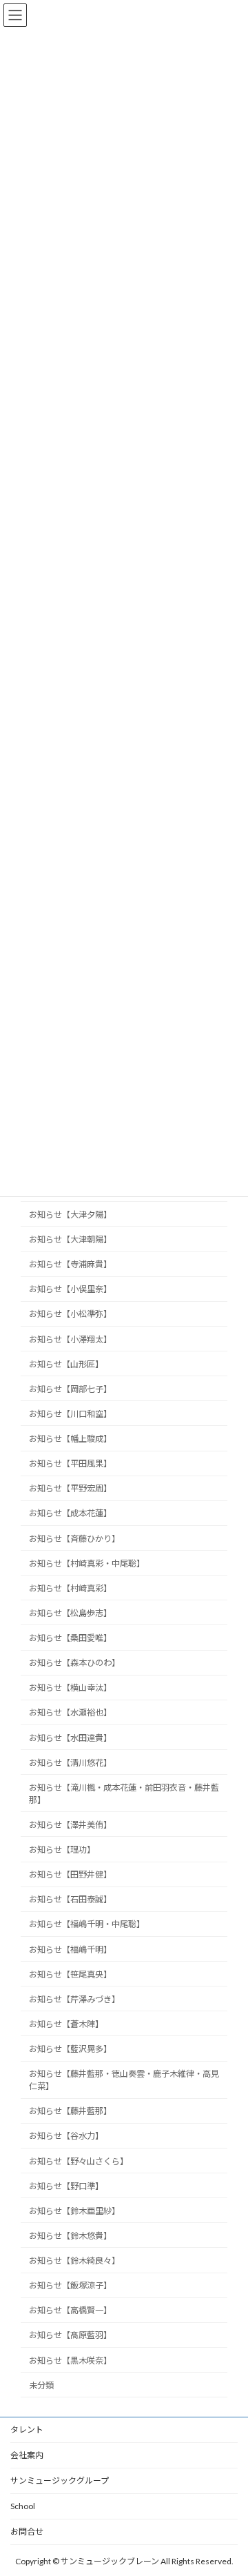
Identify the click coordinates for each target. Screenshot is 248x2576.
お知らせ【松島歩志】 (70, 1613)
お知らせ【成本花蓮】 (70, 1513)
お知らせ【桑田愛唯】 (70, 1638)
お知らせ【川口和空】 (70, 1414)
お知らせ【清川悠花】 (70, 1762)
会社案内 (27, 2455)
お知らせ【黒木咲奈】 (70, 2360)
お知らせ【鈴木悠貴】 (70, 2236)
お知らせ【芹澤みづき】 (74, 1999)
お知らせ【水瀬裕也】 (70, 1712)
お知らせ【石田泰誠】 (70, 1899)
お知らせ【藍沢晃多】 (70, 2049)
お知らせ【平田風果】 (70, 1463)
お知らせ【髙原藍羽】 (70, 2335)
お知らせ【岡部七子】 (70, 1388)
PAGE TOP (228, 2484)
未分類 (41, 2385)
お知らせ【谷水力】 (66, 2136)
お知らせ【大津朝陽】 (70, 1239)
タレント (27, 2429)
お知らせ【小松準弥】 (70, 1314)
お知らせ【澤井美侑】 (70, 1825)
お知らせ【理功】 (62, 1850)
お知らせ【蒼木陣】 (66, 2024)
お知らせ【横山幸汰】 (70, 1688)
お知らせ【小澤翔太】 (70, 1339)
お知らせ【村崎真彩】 (70, 1588)
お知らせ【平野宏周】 (70, 1488)
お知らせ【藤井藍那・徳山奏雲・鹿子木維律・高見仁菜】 (124, 2080)
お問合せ (27, 2532)
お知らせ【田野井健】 (70, 1874)
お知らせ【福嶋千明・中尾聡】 (87, 1924)
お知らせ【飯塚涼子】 (70, 2285)
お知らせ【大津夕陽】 (70, 1215)
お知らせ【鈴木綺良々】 (74, 2261)
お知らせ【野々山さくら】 (79, 2161)
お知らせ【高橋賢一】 (70, 2310)
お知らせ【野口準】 (66, 2185)
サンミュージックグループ (60, 2481)
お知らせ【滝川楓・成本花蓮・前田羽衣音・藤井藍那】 (124, 1793)
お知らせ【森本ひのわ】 (74, 1663)
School (23, 2506)
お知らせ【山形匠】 (66, 1364)
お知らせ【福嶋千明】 (70, 1949)
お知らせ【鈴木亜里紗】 (74, 2210)
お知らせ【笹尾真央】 (70, 1974)
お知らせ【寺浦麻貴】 (70, 1264)
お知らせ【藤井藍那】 (70, 2111)
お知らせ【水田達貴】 (70, 1737)
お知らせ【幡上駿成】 (70, 1439)
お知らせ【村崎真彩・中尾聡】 (87, 1563)
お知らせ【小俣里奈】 (70, 1289)
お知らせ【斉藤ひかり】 (74, 1538)
